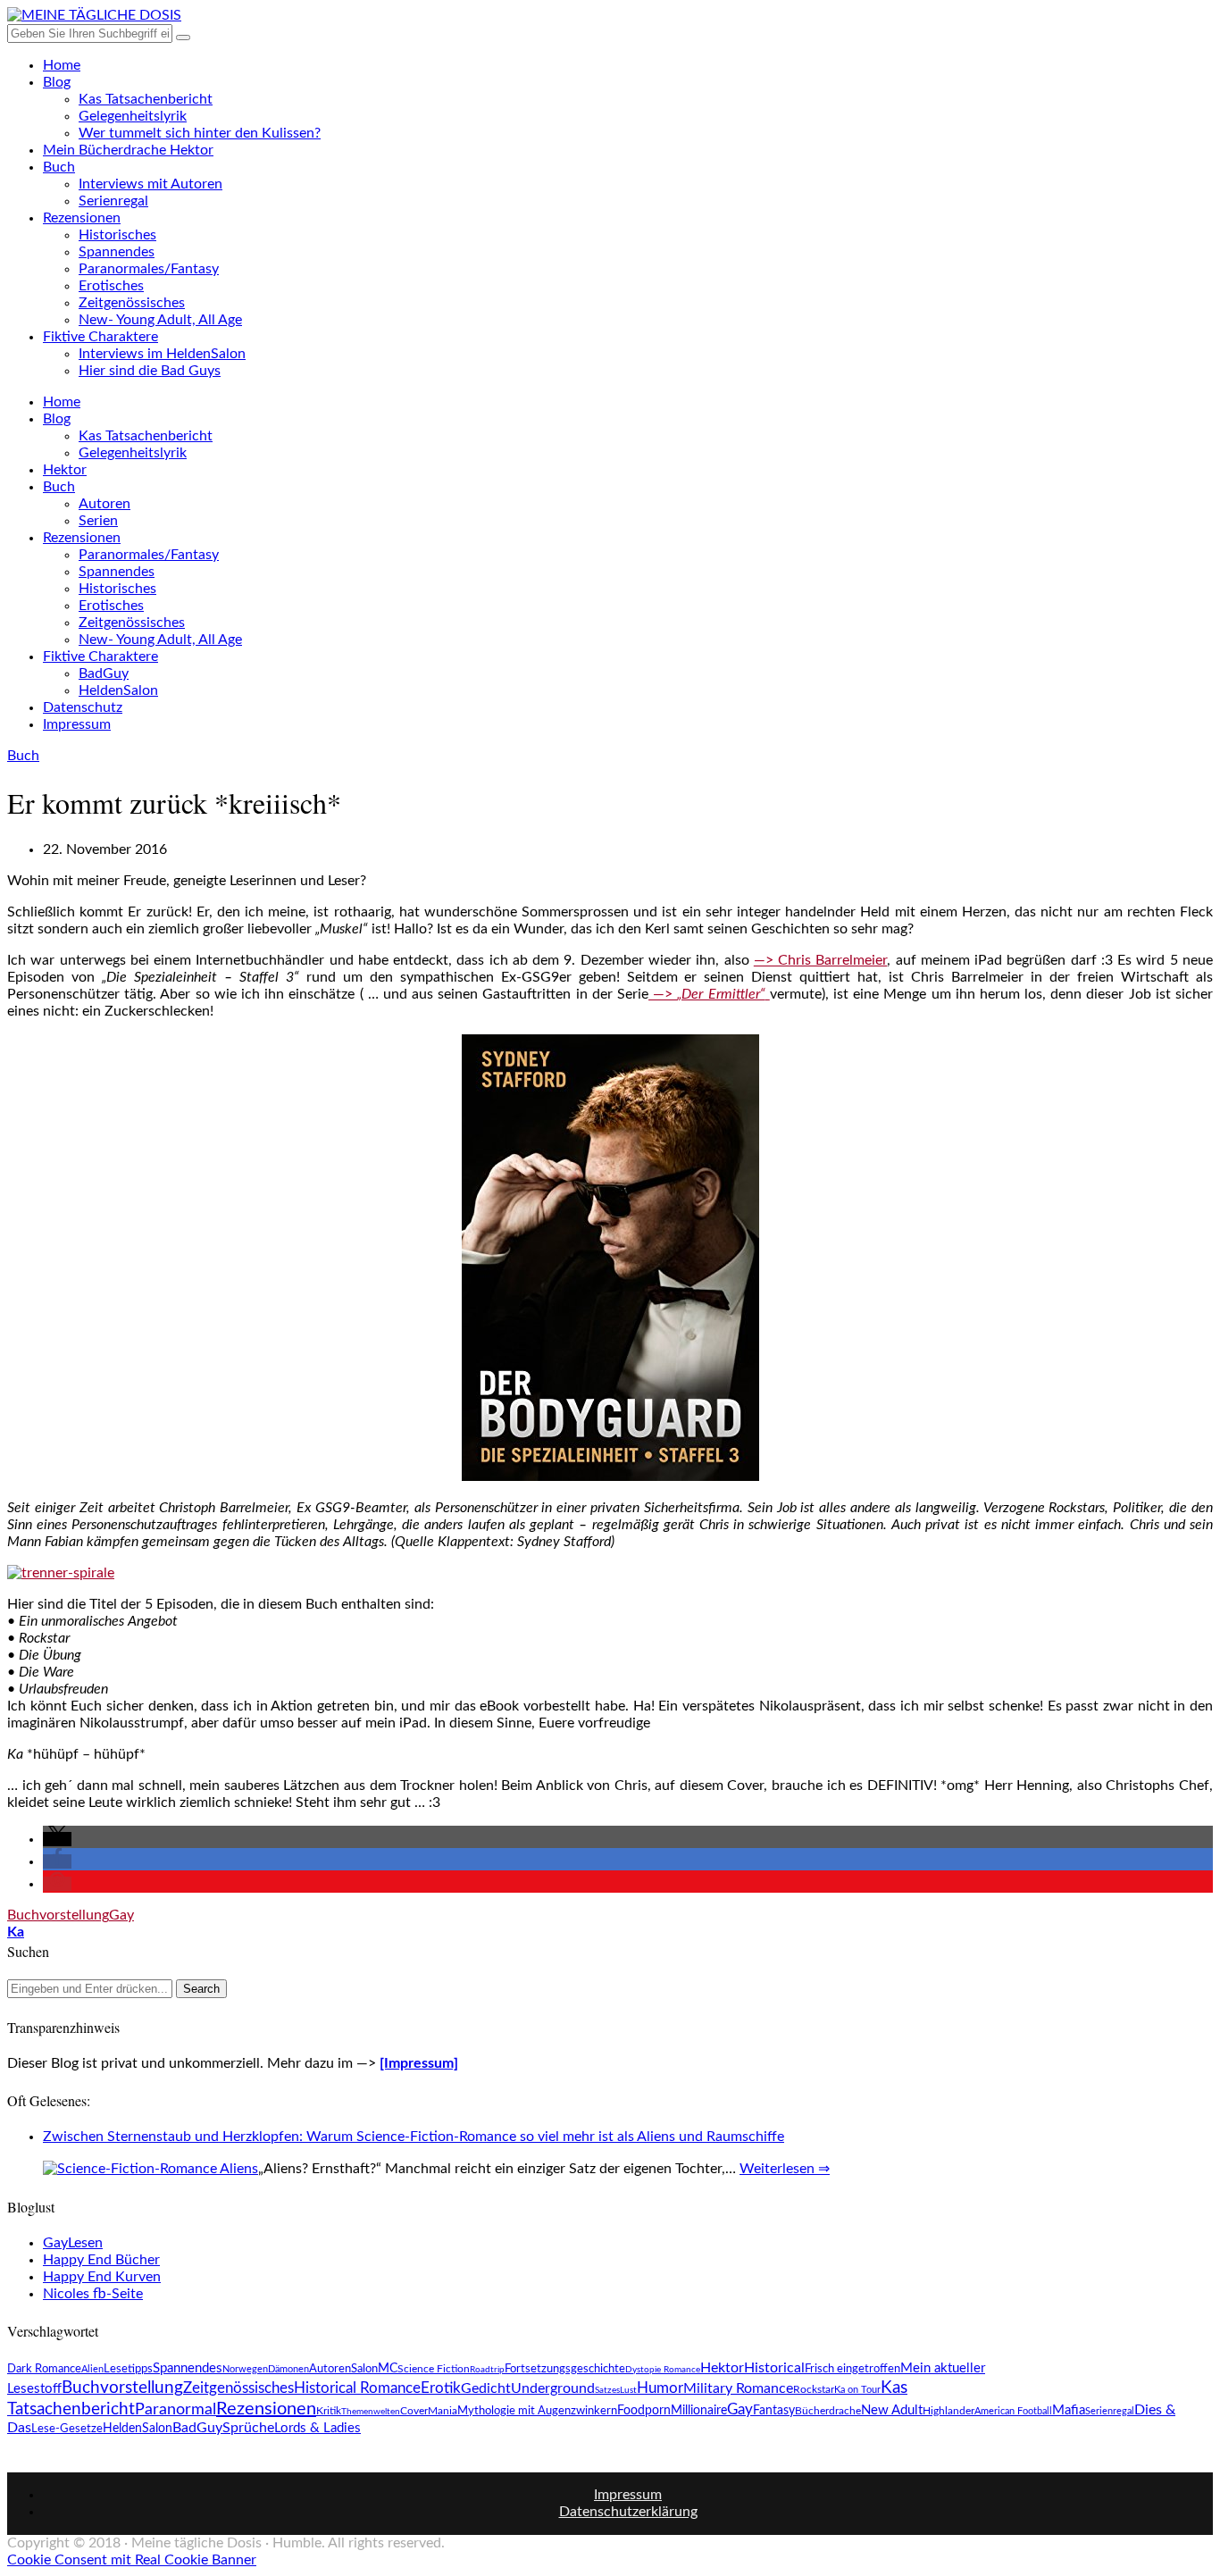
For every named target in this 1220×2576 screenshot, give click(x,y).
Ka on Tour (857, 2390)
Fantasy (774, 2411)
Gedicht (486, 2388)
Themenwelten (371, 2412)
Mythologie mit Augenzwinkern (537, 2411)
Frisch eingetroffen (852, 2369)
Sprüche (248, 2428)
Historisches (117, 235)
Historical (774, 2368)
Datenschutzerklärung (628, 2512)
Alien (92, 2369)
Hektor (65, 470)
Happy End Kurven (102, 2277)
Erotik (441, 2388)
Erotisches (111, 286)
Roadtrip (487, 2370)
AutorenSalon (343, 2369)
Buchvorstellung (58, 1915)
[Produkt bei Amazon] (610, 1476)
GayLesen (73, 2243)
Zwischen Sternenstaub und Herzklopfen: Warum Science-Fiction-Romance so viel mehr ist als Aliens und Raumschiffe (414, 2137)
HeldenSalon (118, 690)
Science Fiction (434, 2369)
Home (62, 65)
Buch (59, 167)
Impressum (77, 724)
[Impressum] (419, 2063)
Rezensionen (82, 218)
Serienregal (113, 201)
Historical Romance (357, 2388)
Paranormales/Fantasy (149, 269)
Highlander (948, 2411)
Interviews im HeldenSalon (162, 354)
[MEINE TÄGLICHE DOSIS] (94, 15)
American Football (1013, 2411)
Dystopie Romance (663, 2370)
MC (388, 2369)
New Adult (892, 2410)
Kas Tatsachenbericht (146, 99)
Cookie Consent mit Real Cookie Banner (132, 2560)
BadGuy (104, 673)
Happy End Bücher (101, 2260)
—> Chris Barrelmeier (821, 960)
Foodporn (644, 2411)
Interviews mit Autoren (150, 184)
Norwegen (245, 2369)
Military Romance (738, 2388)
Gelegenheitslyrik (133, 116)
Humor (660, 2388)
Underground (553, 2388)
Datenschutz (83, 707)
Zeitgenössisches (132, 303)
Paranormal (175, 2409)
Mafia (1069, 2410)
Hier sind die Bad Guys (150, 371)
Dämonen (288, 2369)
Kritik (329, 2411)
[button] (57, 1839)
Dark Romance (44, 2369)
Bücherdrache (828, 2411)
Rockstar (814, 2390)
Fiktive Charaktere (100, 337)
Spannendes (117, 252)
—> (707, 994)
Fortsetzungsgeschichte (565, 2369)
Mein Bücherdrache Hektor (128, 150)
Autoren (104, 504)
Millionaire (699, 2411)
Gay (121, 1915)
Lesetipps (128, 2369)
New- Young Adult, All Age (160, 320)
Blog (57, 82)
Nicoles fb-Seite (93, 2294)
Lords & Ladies (318, 2428)
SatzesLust (616, 2390)
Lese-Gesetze (67, 2429)
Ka (16, 1932)
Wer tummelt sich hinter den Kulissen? (200, 133)
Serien (98, 521)
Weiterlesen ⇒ (785, 2169)
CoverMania (429, 2411)
